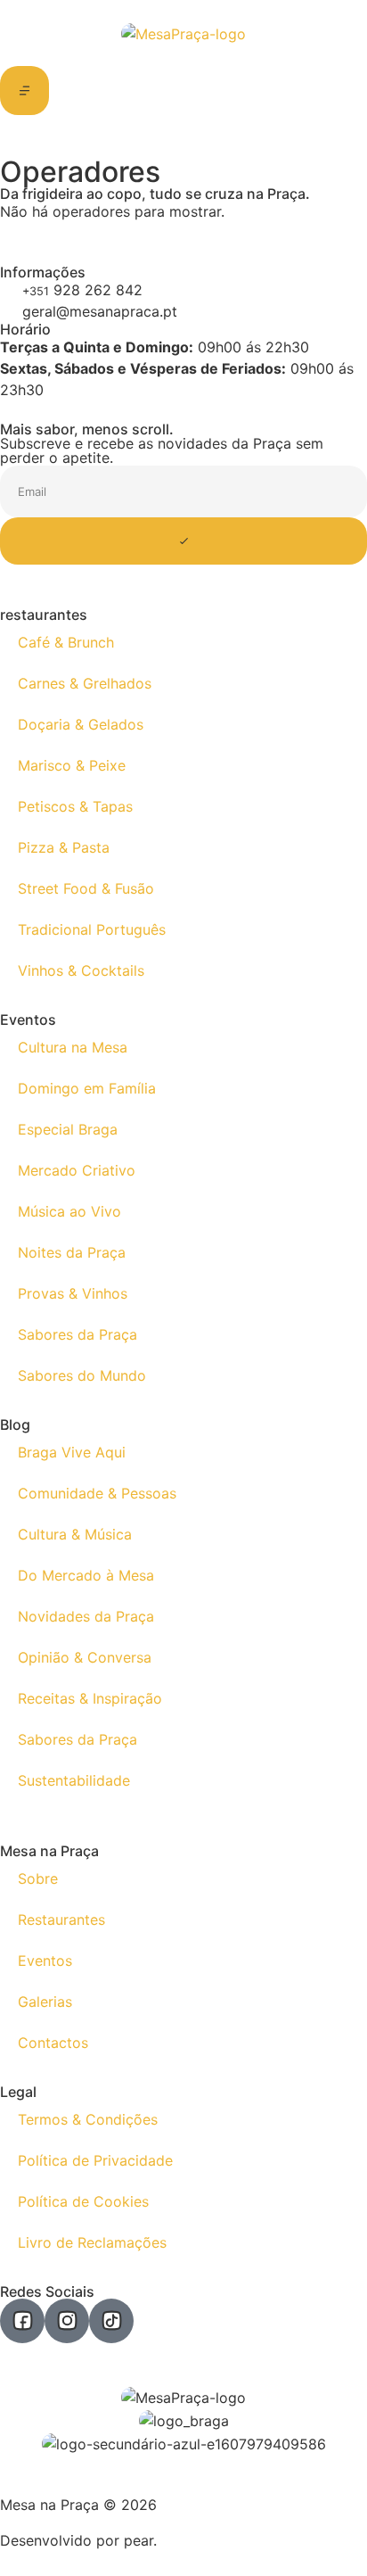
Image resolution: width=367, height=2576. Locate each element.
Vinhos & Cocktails (81, 970)
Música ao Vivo (69, 1211)
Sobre (38, 1878)
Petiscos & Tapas (75, 806)
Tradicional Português (92, 929)
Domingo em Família (87, 1088)
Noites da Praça (72, 1252)
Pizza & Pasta (64, 847)
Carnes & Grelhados (85, 683)
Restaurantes (61, 1920)
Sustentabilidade (74, 1780)
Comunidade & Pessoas (97, 1493)
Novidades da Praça (86, 1616)
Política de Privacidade (95, 2160)
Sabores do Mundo (82, 1375)
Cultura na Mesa (73, 1047)
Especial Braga (68, 1129)
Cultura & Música (75, 1534)
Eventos (45, 1961)
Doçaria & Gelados (81, 724)
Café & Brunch (66, 642)
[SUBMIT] (183, 541)
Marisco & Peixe (72, 765)
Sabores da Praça (77, 1334)
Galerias (45, 2002)
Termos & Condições (88, 2119)
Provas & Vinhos (73, 1293)
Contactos (53, 2043)
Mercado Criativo (77, 1170)
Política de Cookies (83, 2201)
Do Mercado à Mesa (86, 1575)
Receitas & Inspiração (90, 1698)
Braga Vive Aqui (72, 1452)
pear (139, 2540)
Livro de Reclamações (92, 2242)
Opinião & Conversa (85, 1657)
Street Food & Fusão (86, 888)
